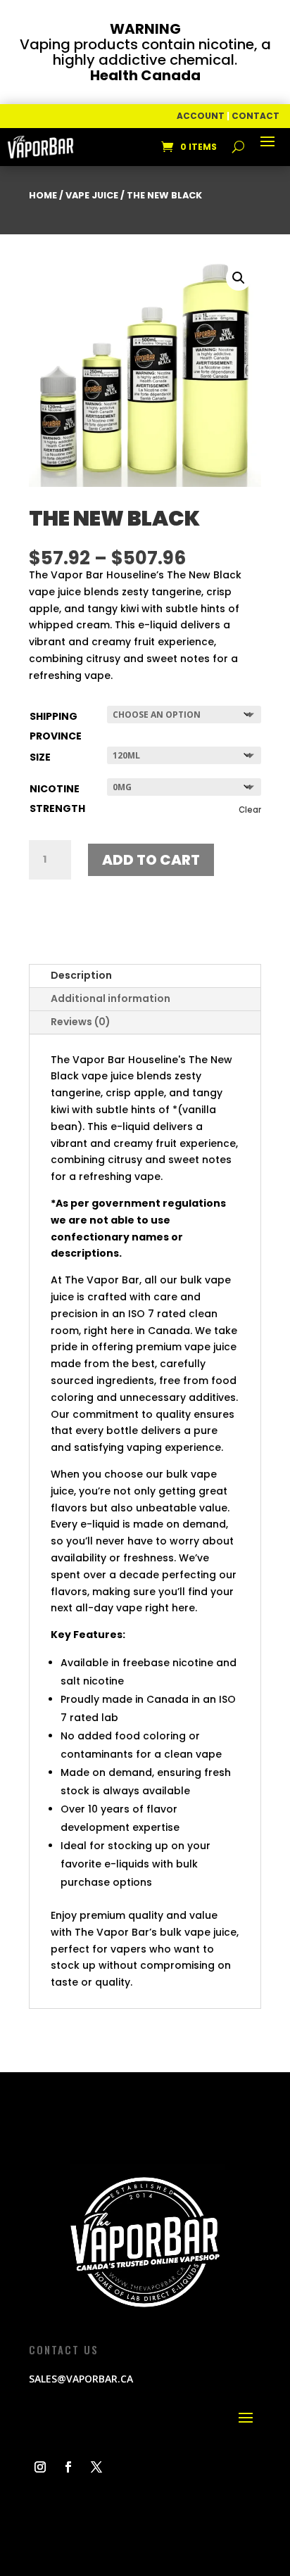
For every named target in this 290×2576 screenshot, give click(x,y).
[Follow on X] (96, 2467)
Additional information (111, 998)
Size (40, 757)
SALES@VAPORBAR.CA (81, 2379)
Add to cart (151, 860)
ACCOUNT (201, 116)
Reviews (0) (81, 1022)
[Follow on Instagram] (40, 2467)
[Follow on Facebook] (68, 2467)
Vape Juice (92, 195)
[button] (239, 278)
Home (43, 195)
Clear (250, 810)
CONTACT (256, 116)
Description (81, 975)
